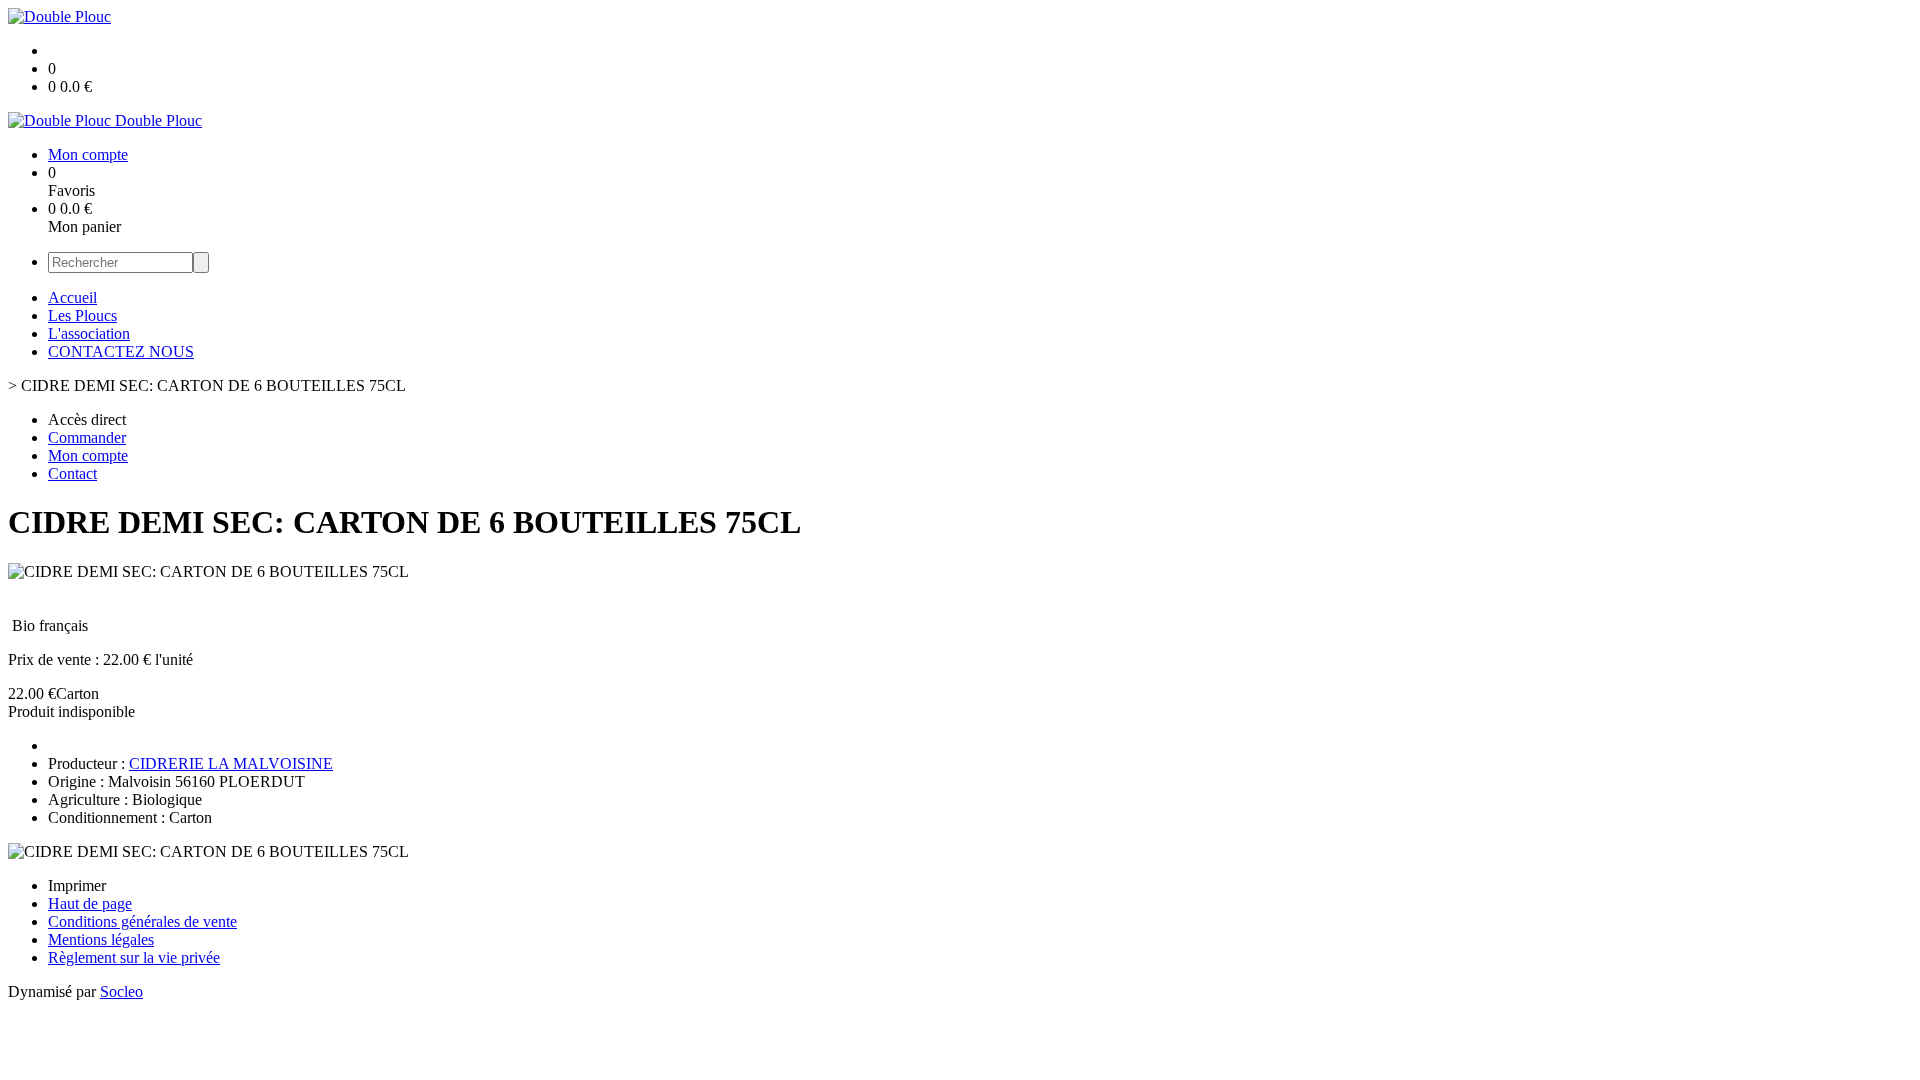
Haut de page (90, 903)
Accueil (72, 297)
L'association (89, 333)
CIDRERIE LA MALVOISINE (231, 763)
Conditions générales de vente (142, 921)
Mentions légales (101, 939)
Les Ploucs (82, 315)
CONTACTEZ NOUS (121, 351)
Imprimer (77, 885)
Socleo (121, 991)
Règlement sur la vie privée (134, 957)
